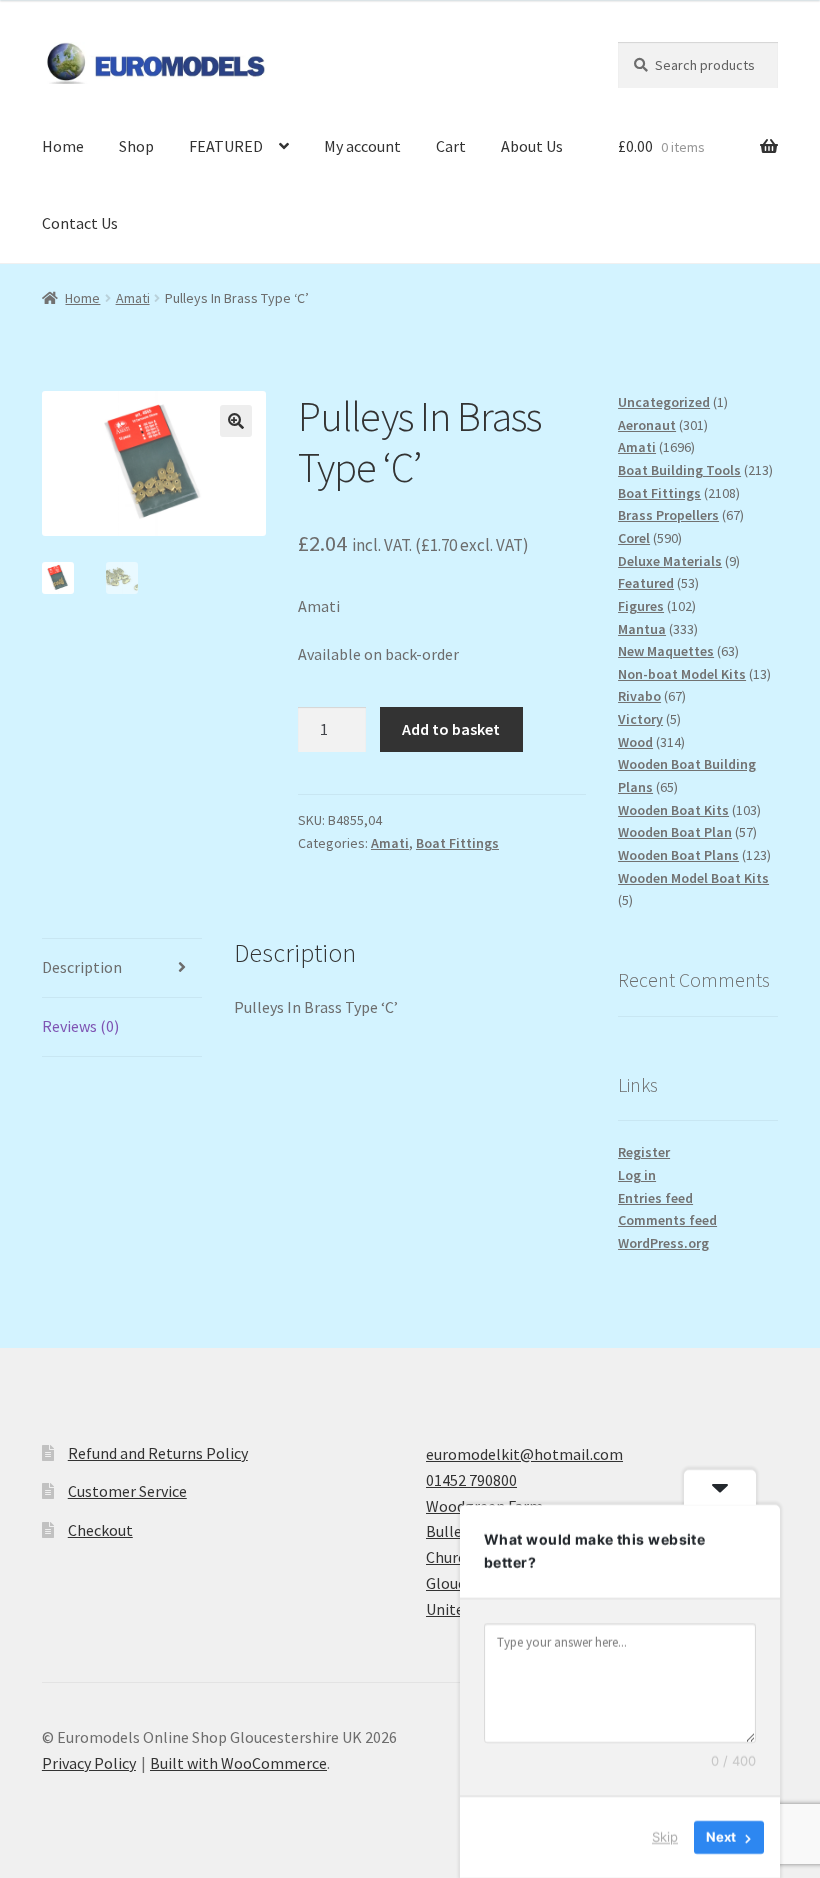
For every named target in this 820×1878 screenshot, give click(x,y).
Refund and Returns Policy (158, 1453)
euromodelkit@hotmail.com (524, 1454)
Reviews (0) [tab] (80, 1026)
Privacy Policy (89, 1763)
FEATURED (226, 146)
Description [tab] (82, 967)
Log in (637, 1175)
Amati (133, 298)
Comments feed (667, 1220)
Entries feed (655, 1198)
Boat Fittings (457, 843)
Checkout (100, 1530)
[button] (236, 421)
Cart (451, 146)
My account (362, 146)
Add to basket (451, 729)
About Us (532, 146)
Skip (665, 1837)
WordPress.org (663, 1243)
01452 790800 (471, 1480)
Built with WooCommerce (238, 1763)
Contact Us (80, 223)
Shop (136, 146)
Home (63, 146)
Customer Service (127, 1491)
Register (644, 1152)
